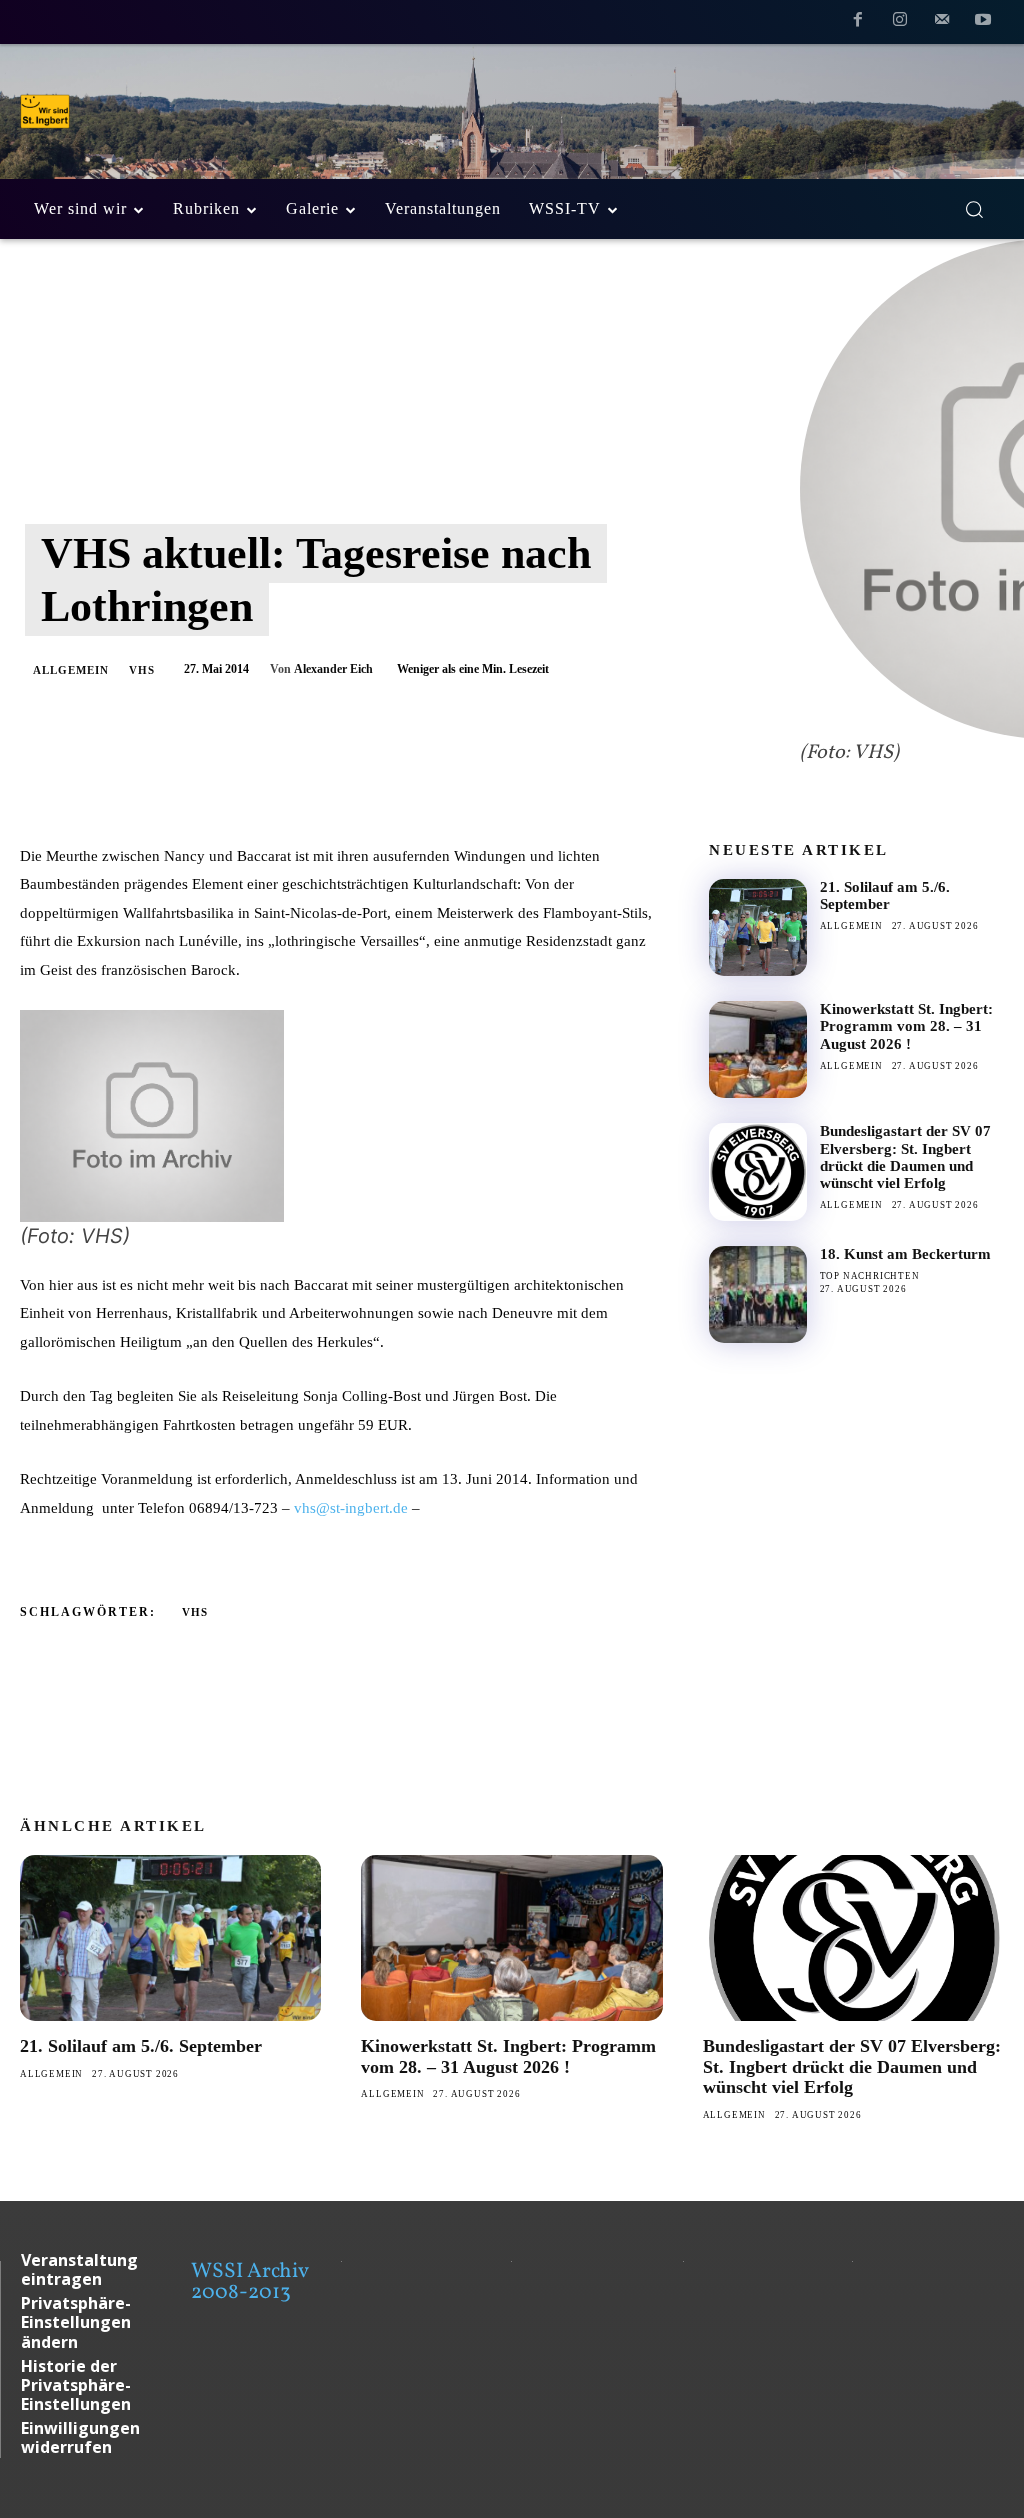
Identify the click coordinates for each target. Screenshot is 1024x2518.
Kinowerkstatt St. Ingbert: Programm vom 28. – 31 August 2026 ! (906, 1026)
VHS (142, 670)
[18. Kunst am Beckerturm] (757, 1294)
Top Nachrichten (870, 1276)
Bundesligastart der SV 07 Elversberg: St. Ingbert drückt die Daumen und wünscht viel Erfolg (905, 1157)
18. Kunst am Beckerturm (905, 1254)
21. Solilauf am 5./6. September (885, 895)
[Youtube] (983, 23)
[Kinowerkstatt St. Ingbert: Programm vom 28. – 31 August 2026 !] (757, 1049)
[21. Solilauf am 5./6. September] (757, 927)
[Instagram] (900, 23)
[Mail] (942, 23)
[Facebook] (859, 23)
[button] (974, 209)
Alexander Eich (333, 669)
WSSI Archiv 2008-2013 (249, 2282)
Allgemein (71, 670)
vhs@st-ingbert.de (351, 1508)
